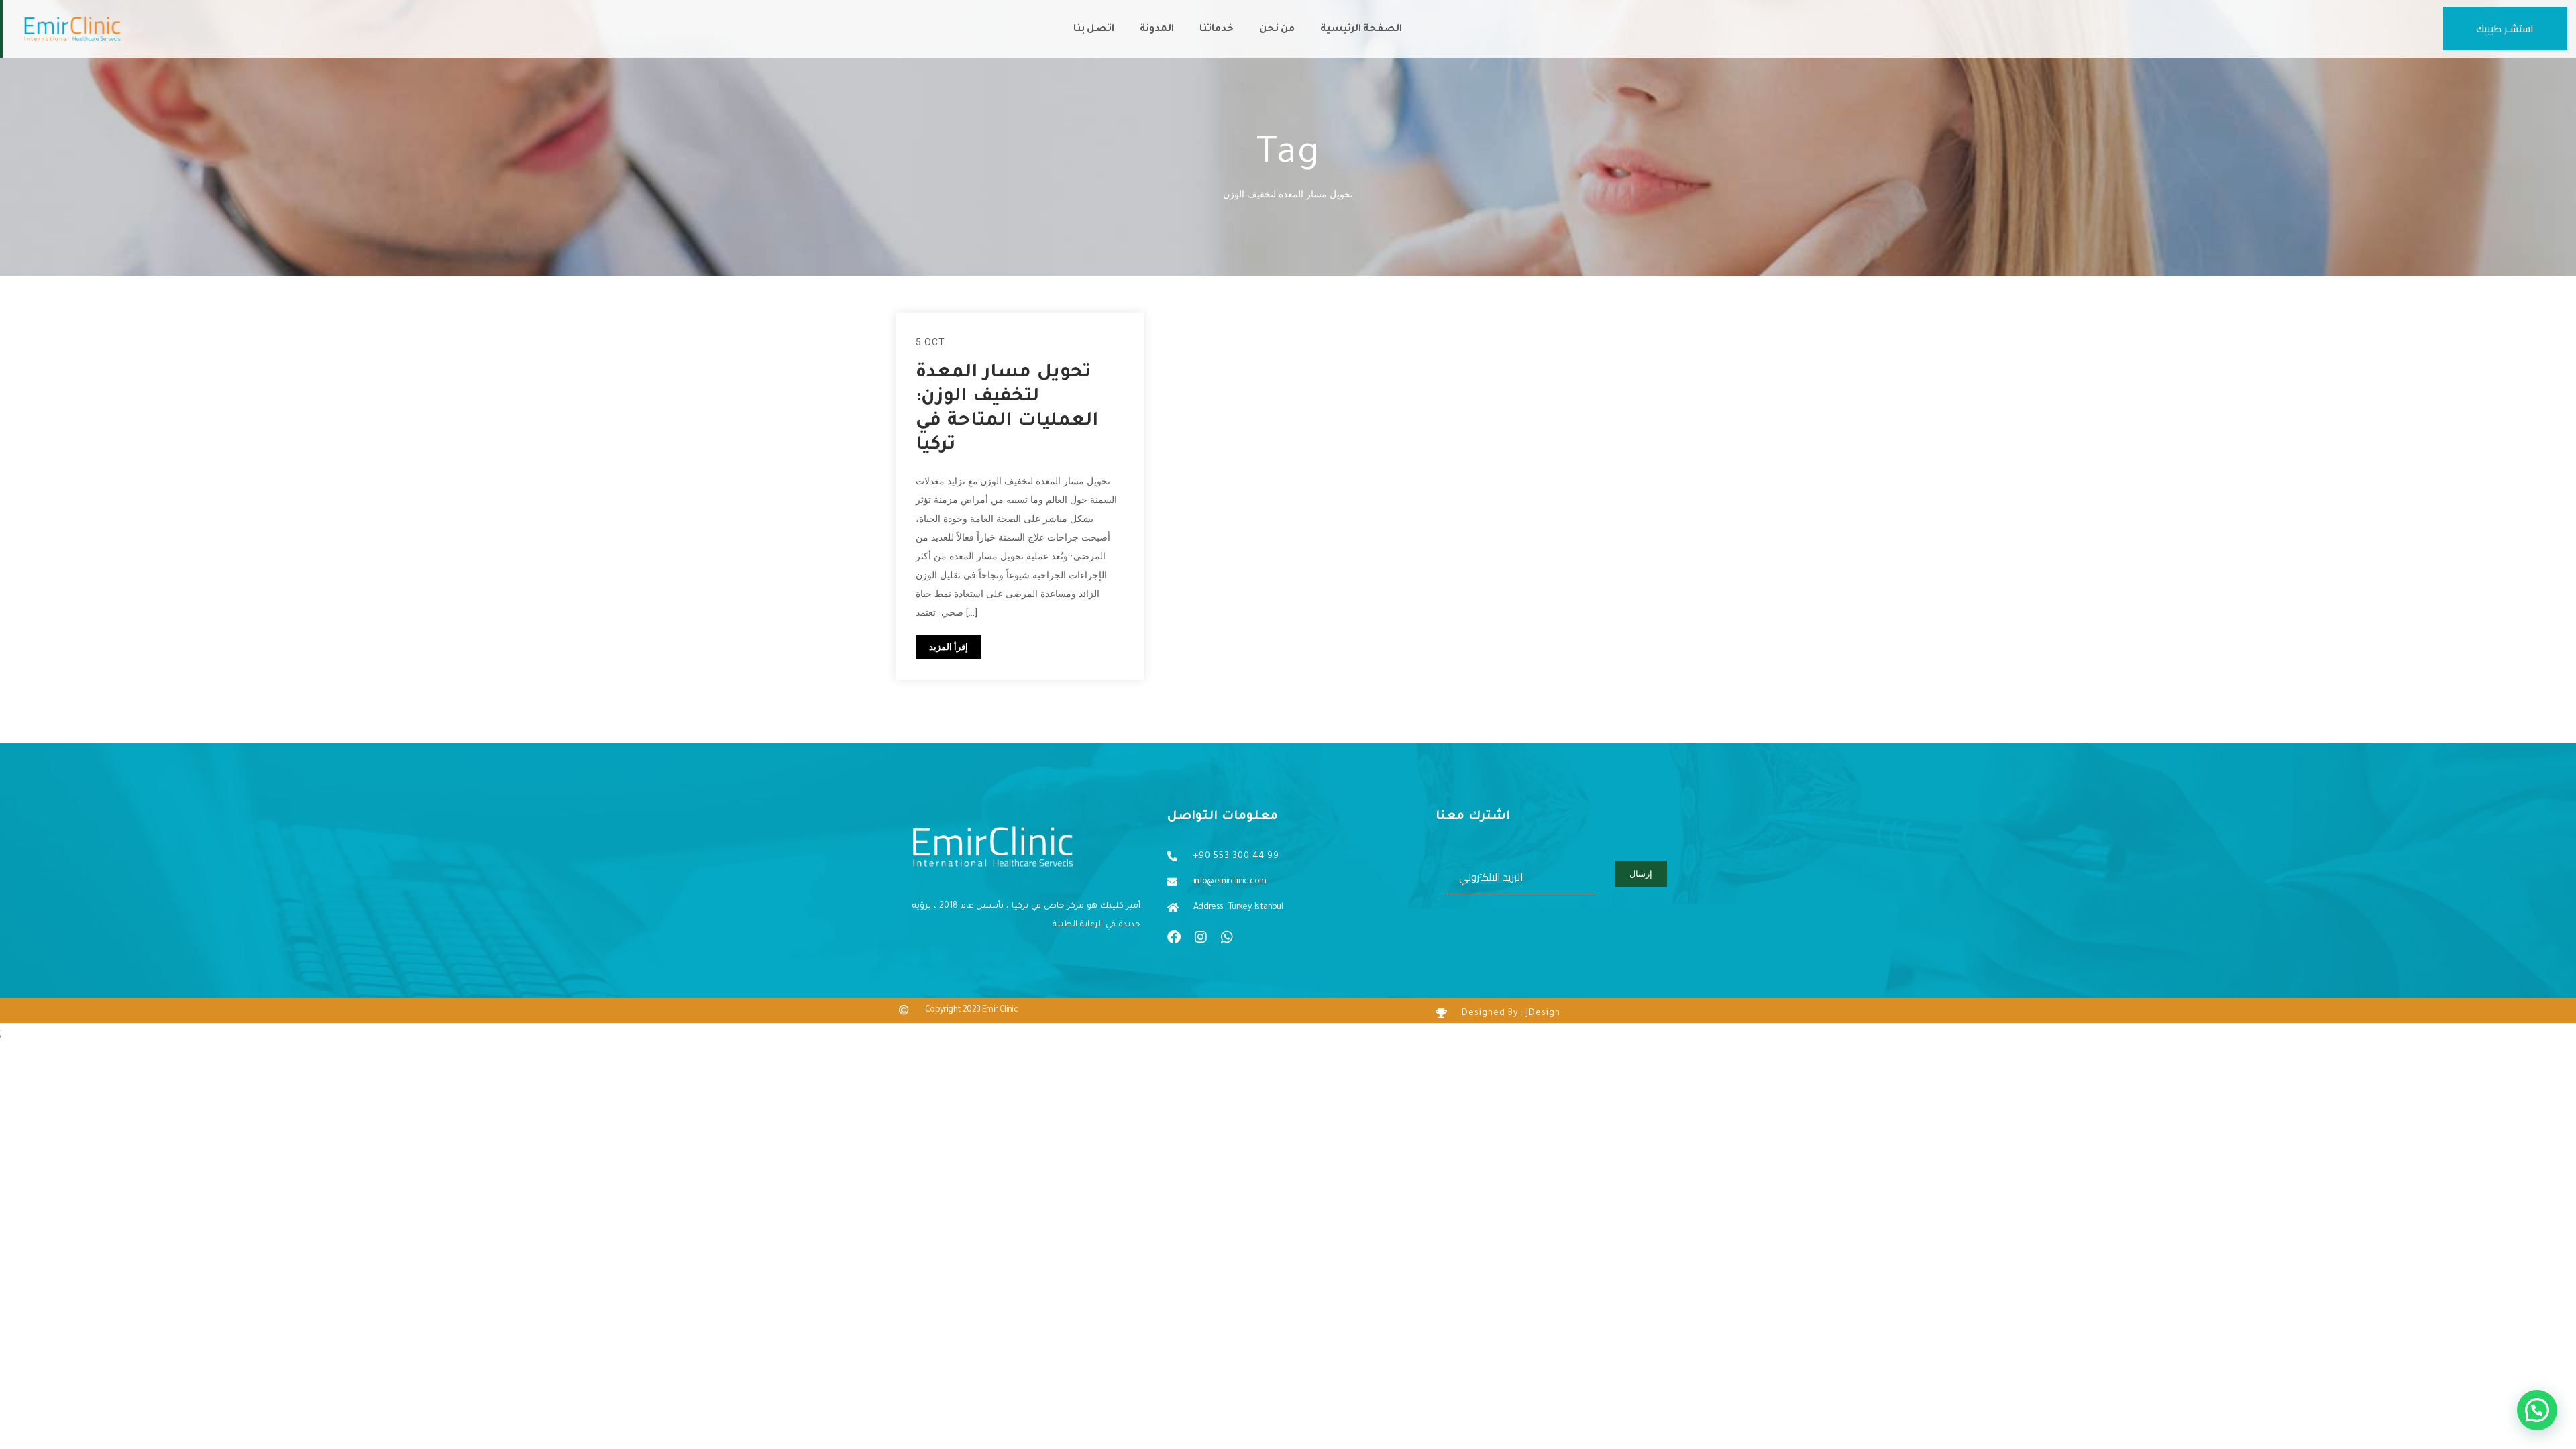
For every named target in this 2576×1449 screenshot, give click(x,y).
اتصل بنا (1094, 30)
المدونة (1157, 30)
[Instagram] (1201, 937)
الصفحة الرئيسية (1361, 30)
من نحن (1277, 30)
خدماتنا (1217, 30)
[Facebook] (1174, 937)
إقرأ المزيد (949, 647)
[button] (2537, 1410)
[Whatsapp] (1227, 937)
